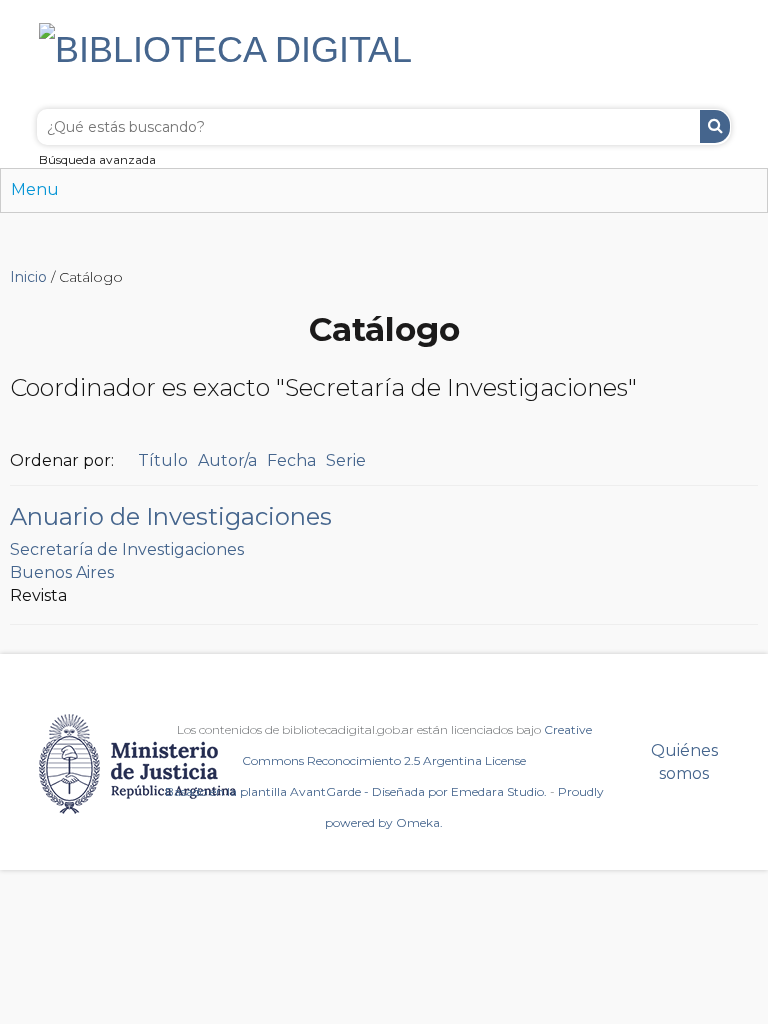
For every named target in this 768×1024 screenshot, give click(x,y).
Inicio (28, 277)
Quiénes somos (684, 762)
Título (163, 460)
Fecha (291, 460)
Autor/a (227, 460)
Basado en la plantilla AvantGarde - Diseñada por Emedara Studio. (356, 791)
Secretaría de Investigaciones (127, 549)
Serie (346, 460)
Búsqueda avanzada (97, 159)
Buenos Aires (62, 572)
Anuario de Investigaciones (171, 516)
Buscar (715, 126)
